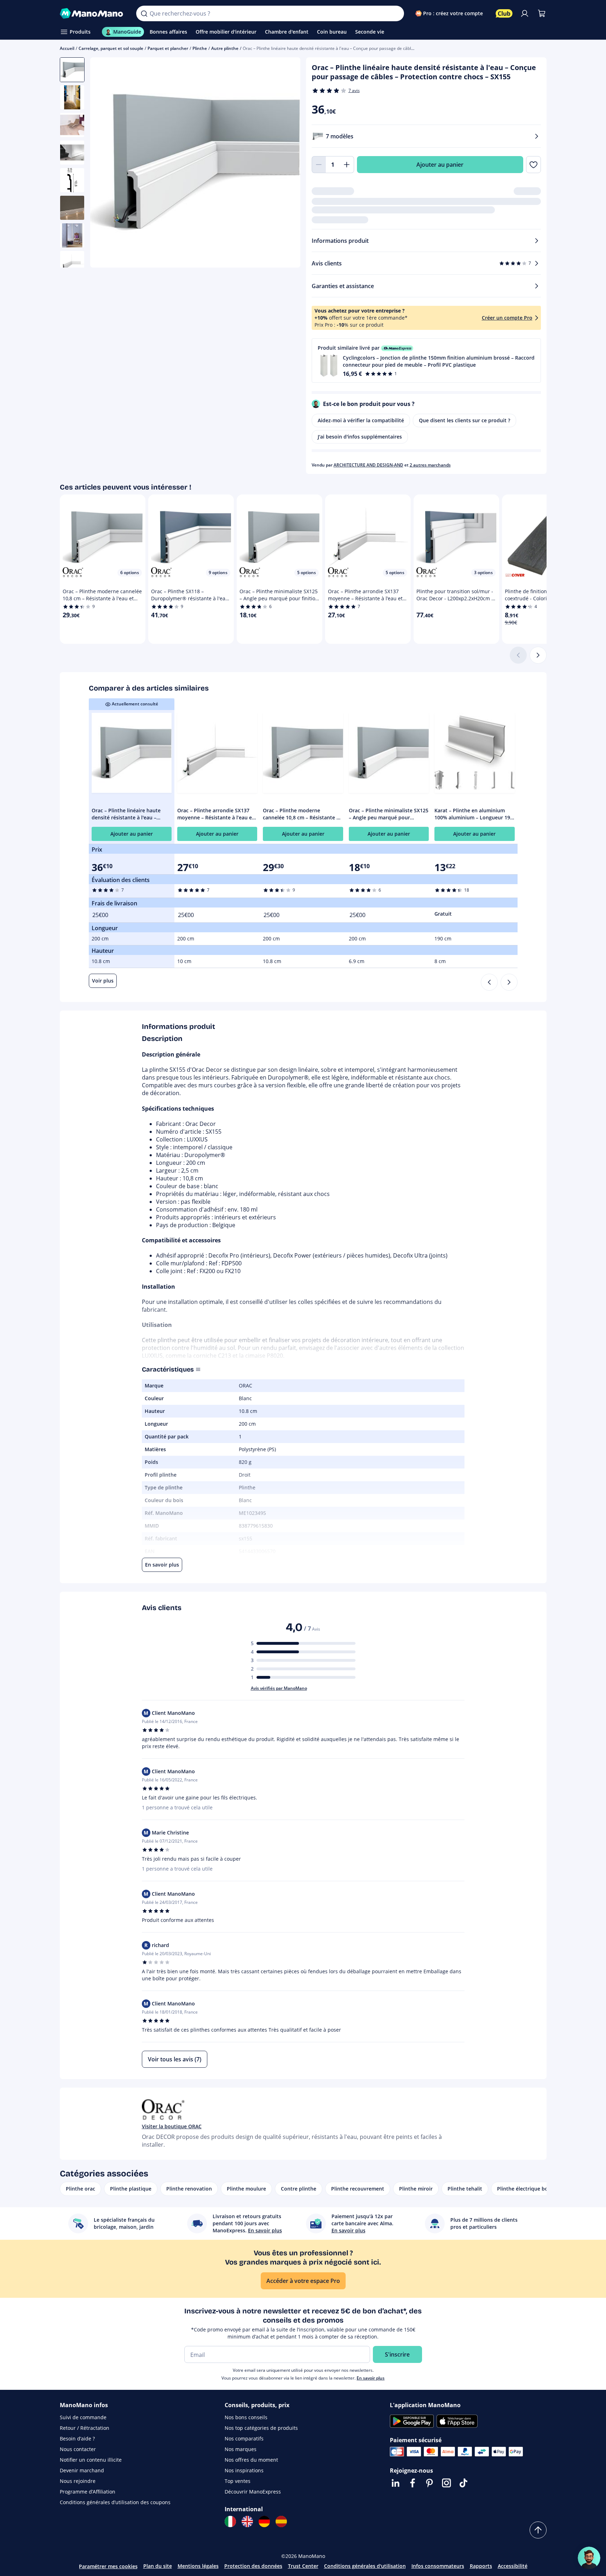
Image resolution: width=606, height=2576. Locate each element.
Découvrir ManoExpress (253, 2492)
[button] (426, 360)
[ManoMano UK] (247, 2521)
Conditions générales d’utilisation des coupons (115, 2502)
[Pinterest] (429, 2483)
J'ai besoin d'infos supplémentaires (360, 437)
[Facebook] (412, 2483)
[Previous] (489, 982)
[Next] (509, 982)
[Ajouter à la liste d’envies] (533, 165)
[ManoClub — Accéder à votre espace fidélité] (504, 13)
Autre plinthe (225, 48)
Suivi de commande (83, 2417)
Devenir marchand (82, 2470)
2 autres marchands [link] (430, 465)
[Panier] (542, 13)
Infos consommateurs (438, 2566)
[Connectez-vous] (525, 13)
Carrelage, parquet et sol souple (111, 48)
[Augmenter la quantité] (347, 165)
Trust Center (303, 2566)
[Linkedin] (396, 2483)
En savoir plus (371, 2378)
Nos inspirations (244, 2470)
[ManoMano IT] (230, 2521)
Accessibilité (513, 2566)
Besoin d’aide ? (77, 2438)
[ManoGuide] (589, 2558)
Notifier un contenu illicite (91, 2460)
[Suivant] (538, 655)
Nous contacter (78, 2449)
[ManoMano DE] (264, 2521)
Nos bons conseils (246, 2417)
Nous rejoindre (78, 2481)
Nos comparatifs (244, 2438)
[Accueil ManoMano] (93, 13)
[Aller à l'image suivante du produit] (286, 164)
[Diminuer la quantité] (319, 165)
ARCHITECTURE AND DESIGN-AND (368, 465)
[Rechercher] (144, 13)
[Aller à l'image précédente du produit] (104, 164)
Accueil (67, 48)
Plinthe (200, 48)
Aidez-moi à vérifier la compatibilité (361, 420)
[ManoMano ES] (281, 2521)
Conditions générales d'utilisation (365, 2566)
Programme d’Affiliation (88, 2492)
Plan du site (158, 2566)
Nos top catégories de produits (261, 2428)
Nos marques (241, 2449)
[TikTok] (463, 2483)
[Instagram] (446, 2483)
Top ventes (238, 2481)
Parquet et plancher (168, 48)
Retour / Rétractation (85, 2428)
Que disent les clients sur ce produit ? (464, 420)
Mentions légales (198, 2566)
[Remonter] (538, 2530)
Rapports (481, 2566)
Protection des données (253, 2566)
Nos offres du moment (251, 2460)
